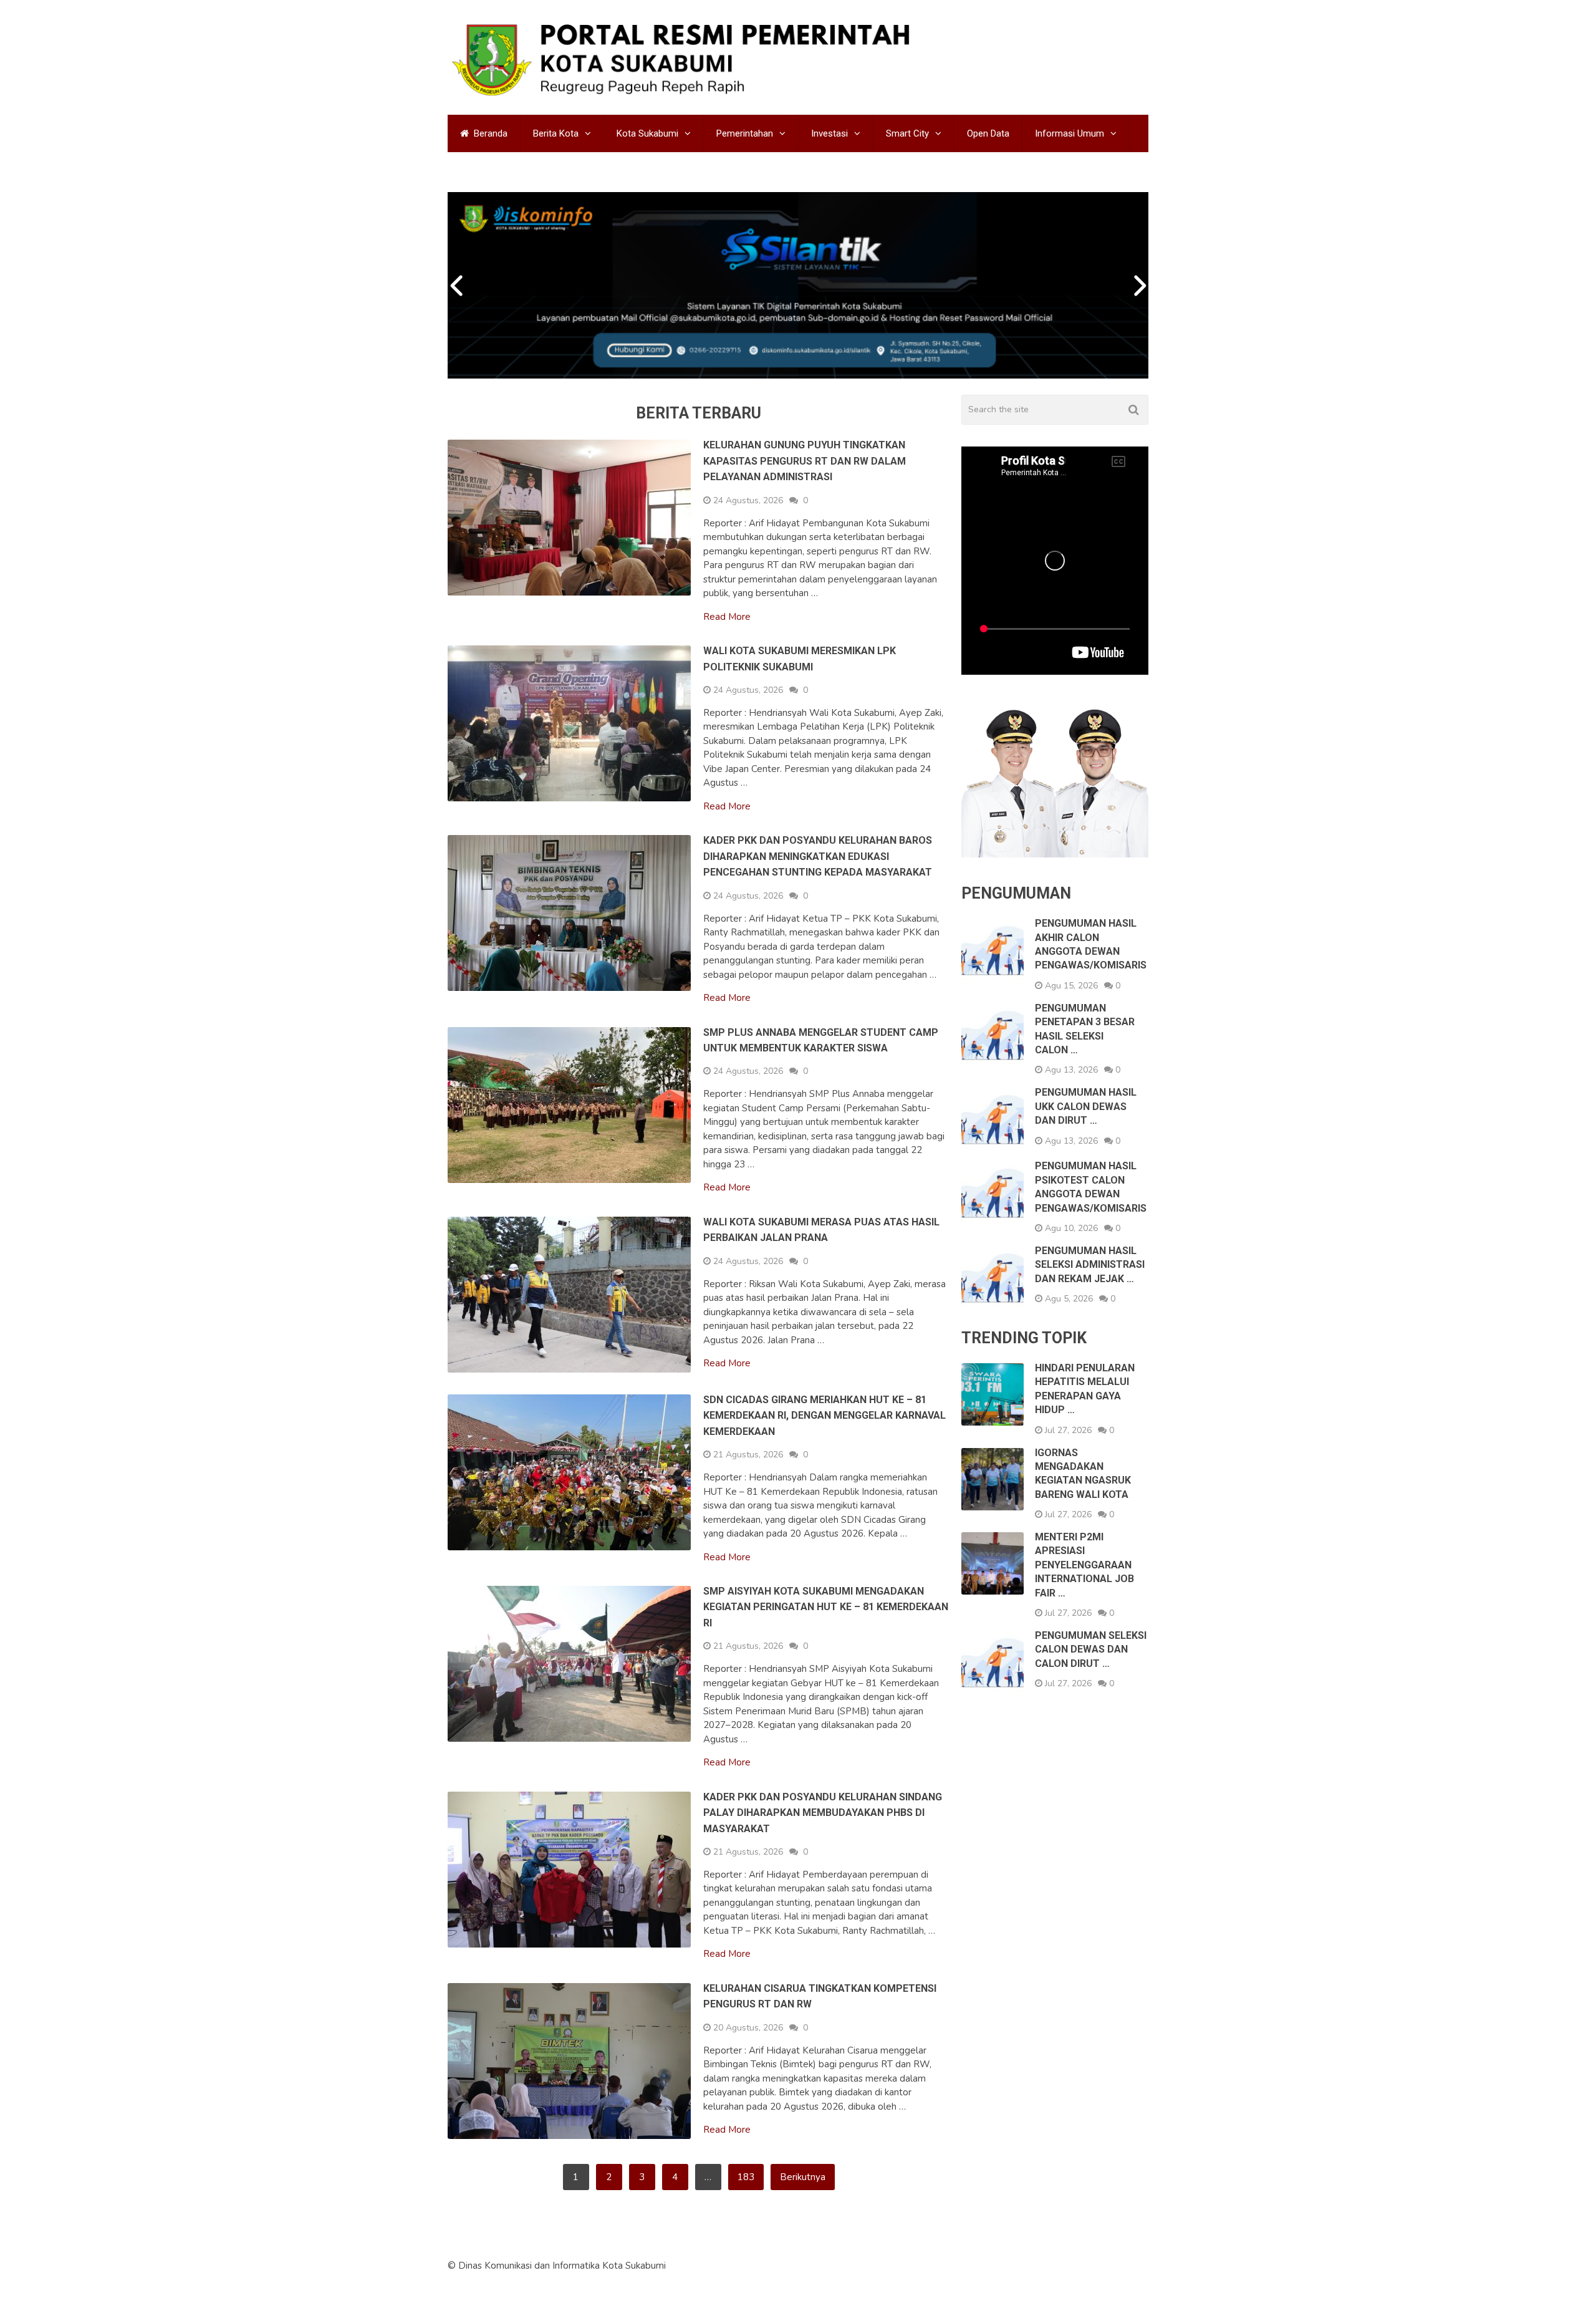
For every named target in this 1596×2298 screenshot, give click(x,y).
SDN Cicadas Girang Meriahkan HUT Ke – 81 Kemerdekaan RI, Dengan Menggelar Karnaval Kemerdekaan (824, 1416)
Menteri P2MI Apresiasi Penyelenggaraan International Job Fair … (1084, 1565)
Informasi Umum (1070, 133)
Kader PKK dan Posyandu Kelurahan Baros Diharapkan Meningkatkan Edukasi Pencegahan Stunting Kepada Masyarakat (818, 856)
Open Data (988, 133)
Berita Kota (556, 133)
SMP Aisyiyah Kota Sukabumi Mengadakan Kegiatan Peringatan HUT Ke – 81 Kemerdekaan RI (826, 1607)
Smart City (907, 133)
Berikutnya (803, 2177)
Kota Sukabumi (647, 133)
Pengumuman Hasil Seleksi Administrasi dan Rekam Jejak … (1090, 1265)
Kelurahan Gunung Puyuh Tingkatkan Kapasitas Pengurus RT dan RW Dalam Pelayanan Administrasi (805, 461)
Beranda (489, 133)
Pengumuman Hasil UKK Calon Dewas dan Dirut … (1086, 1106)
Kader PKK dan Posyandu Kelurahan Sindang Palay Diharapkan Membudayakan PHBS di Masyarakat (823, 1813)
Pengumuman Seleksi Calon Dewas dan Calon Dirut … (1091, 1649)
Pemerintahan (745, 133)
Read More (727, 617)
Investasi (829, 133)
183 (746, 2177)
